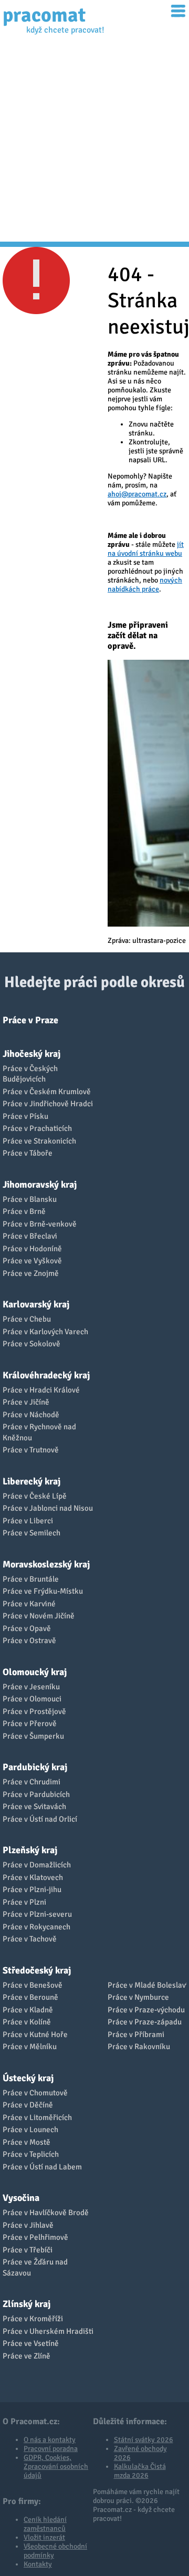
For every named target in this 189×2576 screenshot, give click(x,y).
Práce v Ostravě (29, 1640)
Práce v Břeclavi (30, 1236)
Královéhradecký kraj (46, 1375)
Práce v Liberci (28, 1521)
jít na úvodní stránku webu (146, 549)
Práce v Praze (30, 1020)
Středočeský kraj (37, 1970)
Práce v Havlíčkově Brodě (46, 2213)
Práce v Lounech (30, 2130)
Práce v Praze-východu (146, 2010)
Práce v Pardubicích (36, 1794)
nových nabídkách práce (145, 585)
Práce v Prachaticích (37, 1128)
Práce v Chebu (27, 1319)
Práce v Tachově (30, 1939)
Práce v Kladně (28, 2010)
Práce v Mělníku (30, 2047)
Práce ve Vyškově (32, 1261)
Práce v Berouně (30, 1997)
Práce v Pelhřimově (35, 2237)
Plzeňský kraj (30, 1850)
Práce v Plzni (24, 1902)
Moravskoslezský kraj (46, 1564)
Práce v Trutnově (31, 1450)
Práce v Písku (25, 1116)
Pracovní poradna (51, 2449)
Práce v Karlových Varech (45, 1332)
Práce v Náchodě (31, 1415)
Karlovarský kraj (36, 1304)
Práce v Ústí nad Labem (42, 2167)
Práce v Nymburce (138, 1997)
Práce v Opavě (27, 1628)
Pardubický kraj (35, 1767)
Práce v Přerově (30, 1723)
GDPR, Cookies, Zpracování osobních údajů (56, 2466)
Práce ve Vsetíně (31, 2343)
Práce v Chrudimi (31, 1782)
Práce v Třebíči (28, 2250)
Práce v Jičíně (26, 1402)
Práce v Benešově (33, 1985)
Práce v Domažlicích (37, 1865)
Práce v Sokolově (31, 1344)
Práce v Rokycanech (36, 1927)
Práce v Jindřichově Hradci (48, 1104)
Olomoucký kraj (35, 1672)
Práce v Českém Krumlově (47, 1092)
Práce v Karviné (29, 1604)
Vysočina (21, 2198)
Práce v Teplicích (31, 2154)
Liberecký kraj (31, 1481)
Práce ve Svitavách (34, 1806)
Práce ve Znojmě (31, 1273)
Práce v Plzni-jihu (32, 1889)
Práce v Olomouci (32, 1699)
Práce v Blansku (30, 1199)
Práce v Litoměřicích (37, 2117)
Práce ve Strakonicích (39, 1141)
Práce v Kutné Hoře (35, 2034)
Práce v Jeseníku (31, 1687)
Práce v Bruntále (31, 1579)
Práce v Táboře (28, 1153)
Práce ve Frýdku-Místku (43, 1591)
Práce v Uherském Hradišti (48, 2331)
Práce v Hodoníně (32, 1249)
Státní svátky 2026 (144, 2440)
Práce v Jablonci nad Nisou (48, 1508)
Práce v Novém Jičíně (39, 1616)
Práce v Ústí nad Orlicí (40, 1819)
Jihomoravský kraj (40, 1185)
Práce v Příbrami (136, 2034)
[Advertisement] (94, 142)
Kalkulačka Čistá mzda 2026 (140, 2471)
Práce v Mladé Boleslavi (148, 1985)
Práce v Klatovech (33, 1877)
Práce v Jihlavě (28, 2225)
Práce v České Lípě (35, 1496)
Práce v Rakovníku (139, 2047)
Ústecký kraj (28, 2078)
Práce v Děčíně (28, 2105)
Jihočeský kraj (31, 1054)
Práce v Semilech (31, 1533)
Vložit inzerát (44, 2537)
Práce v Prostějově (34, 1711)
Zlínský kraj (27, 2304)
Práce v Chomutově (35, 2093)
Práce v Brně (24, 1211)
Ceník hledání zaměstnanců (45, 2524)
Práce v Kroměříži (33, 2319)
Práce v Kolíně (27, 2022)
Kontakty (38, 2564)
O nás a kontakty (50, 2440)
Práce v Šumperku (33, 1736)
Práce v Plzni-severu (37, 1914)
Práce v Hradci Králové (41, 1390)
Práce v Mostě (27, 2142)
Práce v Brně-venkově (40, 1224)
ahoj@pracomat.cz (137, 494)
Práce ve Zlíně (27, 2356)
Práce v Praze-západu (145, 2022)
